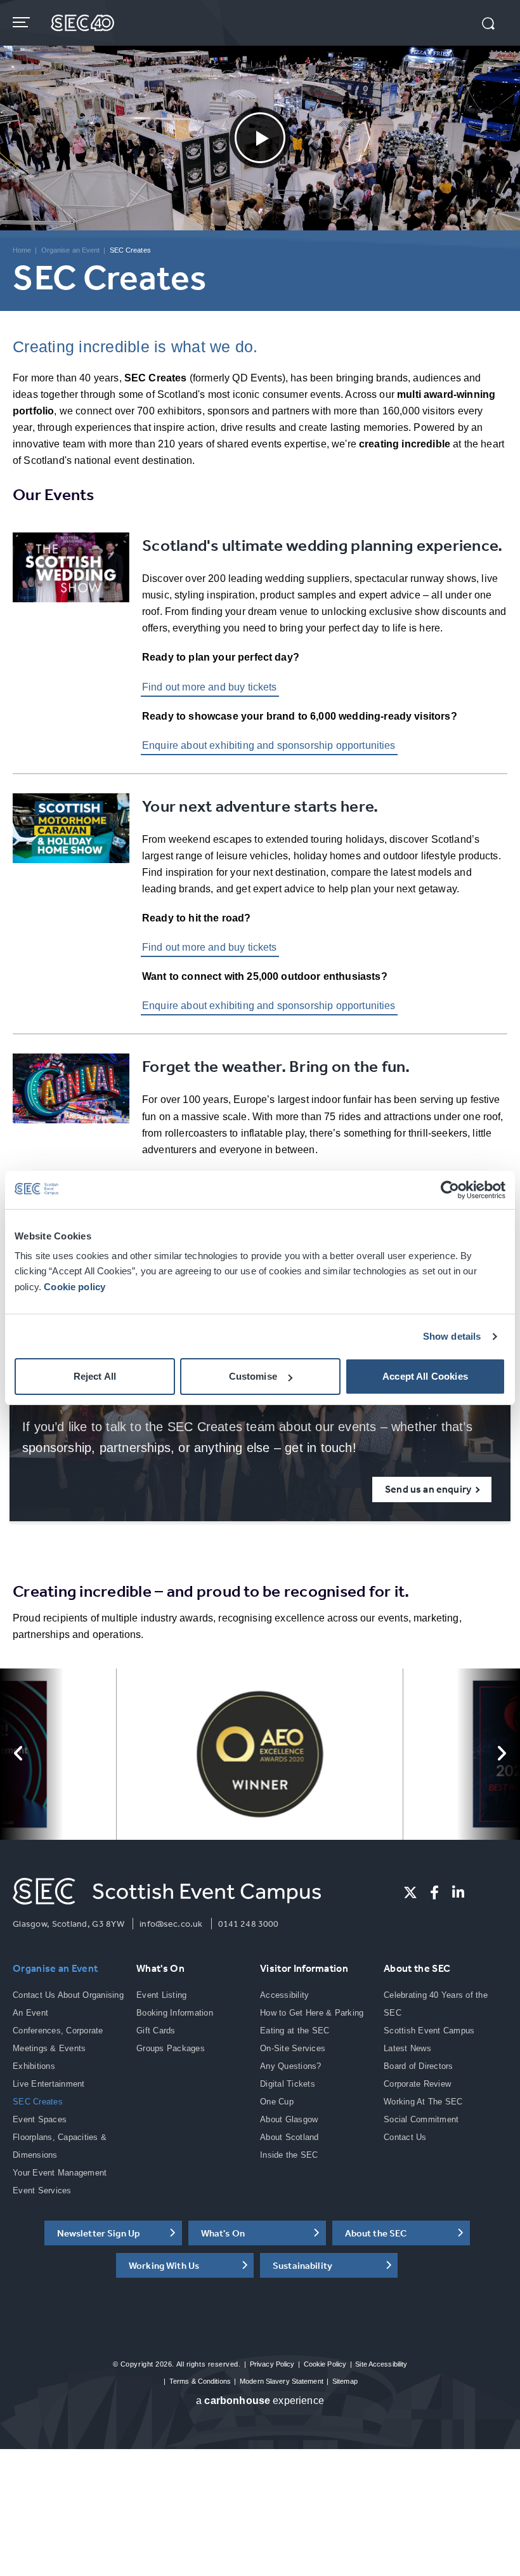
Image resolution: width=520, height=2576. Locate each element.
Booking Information (175, 2013)
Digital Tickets (288, 2084)
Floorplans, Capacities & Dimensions (60, 2146)
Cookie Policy (325, 2364)
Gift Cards (156, 2031)
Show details (452, 1336)
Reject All (95, 1376)
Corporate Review (417, 2084)
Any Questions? (291, 2066)
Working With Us (164, 2265)
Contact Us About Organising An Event (68, 2004)
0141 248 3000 (249, 1924)
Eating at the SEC (295, 2031)
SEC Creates (38, 2102)
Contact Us (405, 2137)
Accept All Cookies (425, 1376)
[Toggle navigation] (23, 22)
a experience (260, 2401)
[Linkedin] (458, 1892)
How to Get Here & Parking (312, 2013)
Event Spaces (40, 2119)
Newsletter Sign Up (99, 2233)
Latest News (407, 2048)
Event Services (42, 2190)
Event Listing (161, 1995)
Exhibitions (34, 2066)
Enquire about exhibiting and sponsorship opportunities (269, 745)
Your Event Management (60, 2173)
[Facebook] (434, 1892)
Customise (253, 1376)
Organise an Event (71, 250)
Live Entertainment (49, 2084)
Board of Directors (419, 2066)
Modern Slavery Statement (282, 2381)
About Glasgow (289, 2119)
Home (22, 250)
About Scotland (289, 2137)
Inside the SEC (289, 2155)
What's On (160, 1968)
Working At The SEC (423, 2102)
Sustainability (302, 2265)
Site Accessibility (381, 2364)
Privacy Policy (272, 2364)
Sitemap (345, 2381)
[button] (488, 25)
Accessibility (284, 1995)
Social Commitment (421, 2119)
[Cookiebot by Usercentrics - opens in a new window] (450, 1190)
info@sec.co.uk (171, 1924)
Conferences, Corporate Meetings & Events (58, 2039)
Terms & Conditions (200, 2381)
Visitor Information (304, 1968)
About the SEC (417, 1968)
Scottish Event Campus (429, 2031)
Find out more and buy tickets (210, 687)
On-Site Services (293, 2048)
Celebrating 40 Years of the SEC (436, 2004)
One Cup (277, 2102)
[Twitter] (410, 1892)
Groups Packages (171, 2048)
